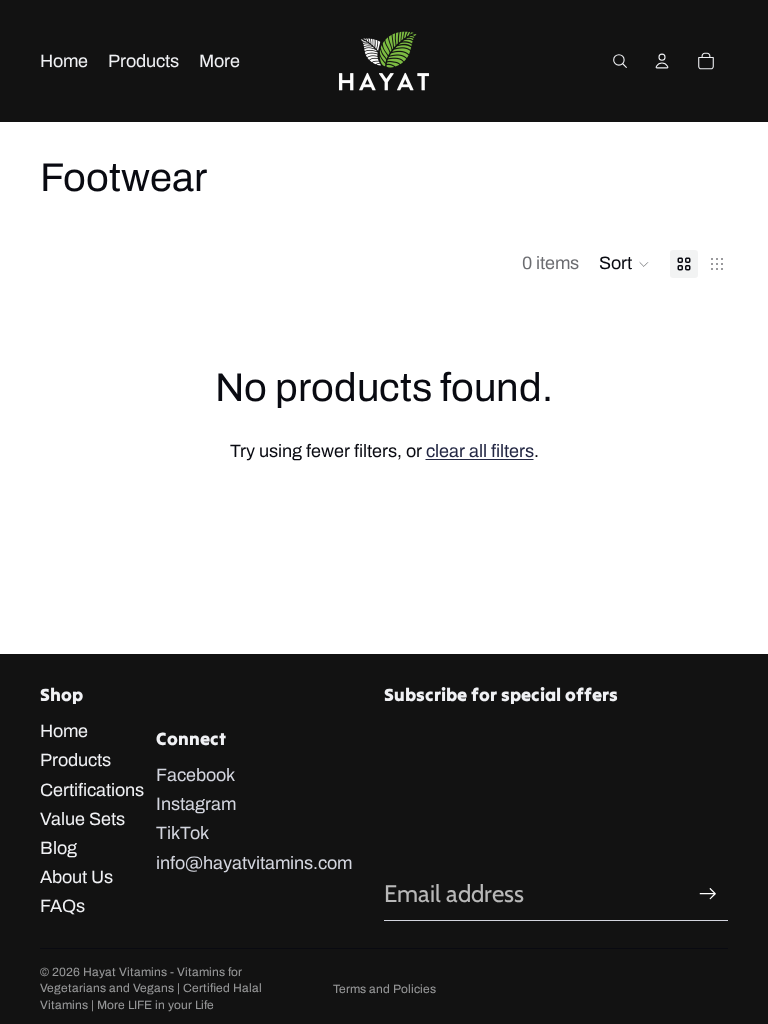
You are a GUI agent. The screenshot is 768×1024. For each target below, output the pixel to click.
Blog (58, 848)
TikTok (182, 833)
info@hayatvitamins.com (254, 863)
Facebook (195, 775)
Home (64, 731)
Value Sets (82, 819)
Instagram (196, 804)
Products (75, 760)
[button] (624, 264)
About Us (76, 877)
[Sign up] (708, 894)
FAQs (62, 906)
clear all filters (480, 451)
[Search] (620, 61)
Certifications (92, 790)
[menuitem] (219, 61)
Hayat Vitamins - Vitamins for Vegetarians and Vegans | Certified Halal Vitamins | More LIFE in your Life (151, 989)
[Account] (662, 61)
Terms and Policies (384, 989)
